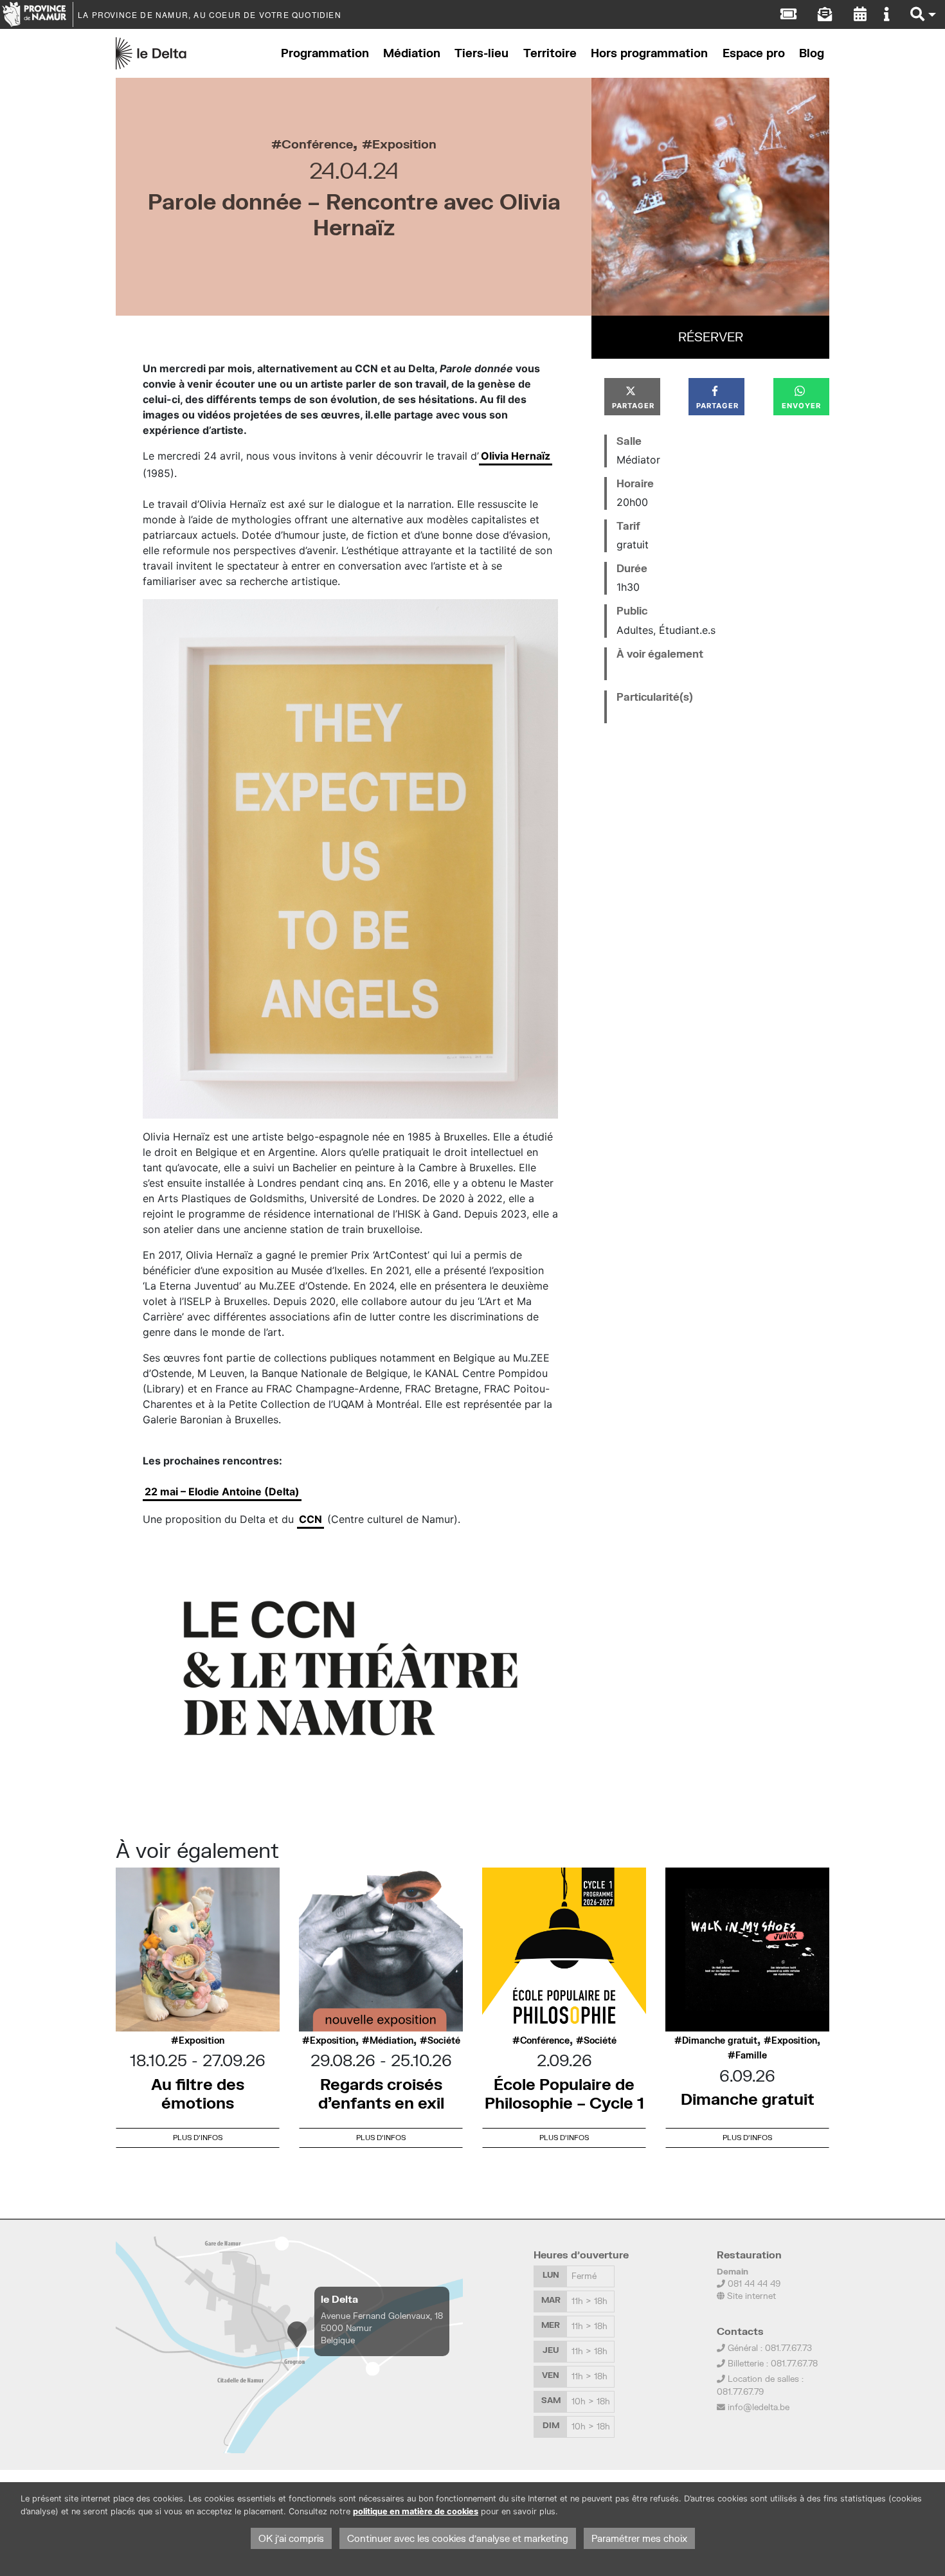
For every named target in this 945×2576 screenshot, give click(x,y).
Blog (812, 53)
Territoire (550, 53)
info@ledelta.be (759, 2407)
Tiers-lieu (482, 53)
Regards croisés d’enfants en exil (381, 2093)
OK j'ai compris (291, 2538)
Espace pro (754, 53)
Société (444, 2040)
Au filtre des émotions (198, 2093)
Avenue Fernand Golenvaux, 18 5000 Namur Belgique (382, 2328)
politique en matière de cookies (416, 2511)
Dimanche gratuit (720, 2040)
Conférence (317, 144)
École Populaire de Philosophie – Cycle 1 (564, 2093)
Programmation (325, 53)
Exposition (404, 144)
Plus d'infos (198, 2137)
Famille (751, 2055)
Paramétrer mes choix (639, 2538)
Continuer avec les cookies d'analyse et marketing (458, 2538)
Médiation (412, 53)
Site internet (750, 2296)
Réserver (711, 337)
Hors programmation (649, 53)
